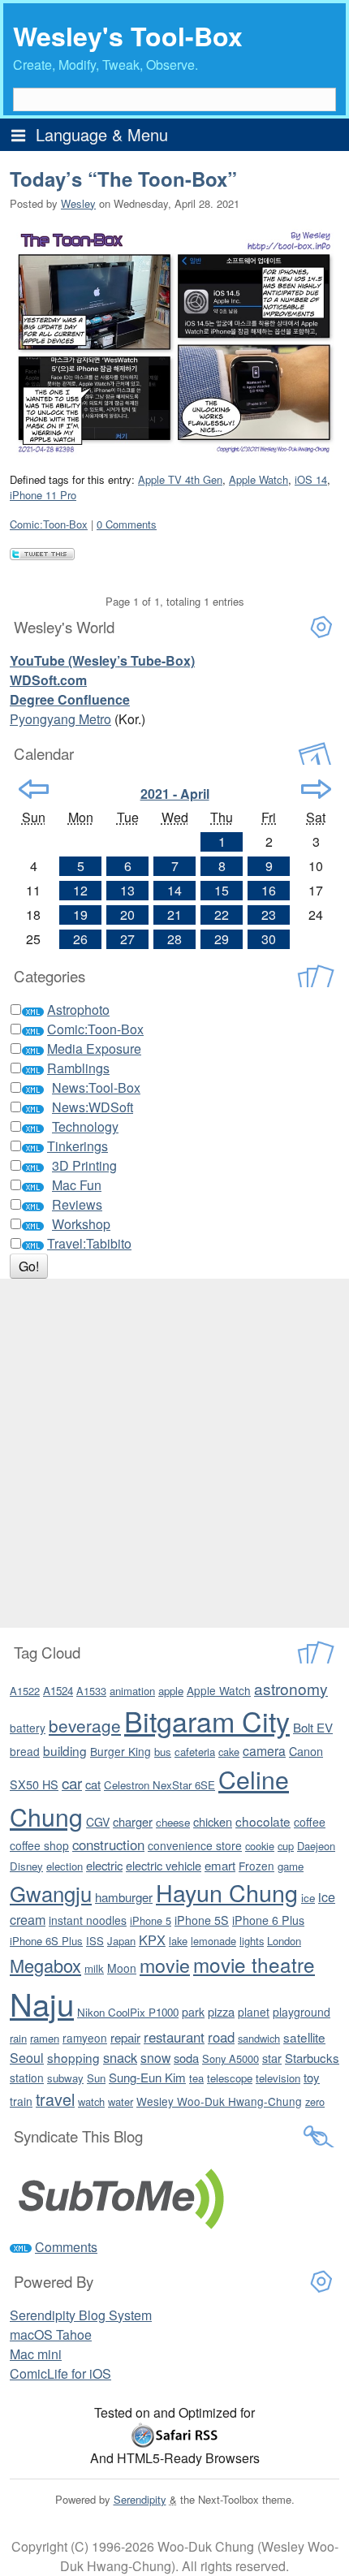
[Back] (34, 789)
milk (94, 1968)
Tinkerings (78, 1146)
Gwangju (51, 1893)
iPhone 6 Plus (268, 1920)
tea (196, 2078)
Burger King (121, 1751)
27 (127, 939)
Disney (26, 1866)
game (291, 1866)
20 (127, 915)
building (65, 1750)
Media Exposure (94, 1049)
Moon (122, 1968)
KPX (152, 1940)
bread (25, 1751)
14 (174, 890)
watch (91, 2101)
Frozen (256, 1866)
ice (308, 1898)
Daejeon (316, 1846)
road (221, 2037)
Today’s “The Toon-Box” (123, 179)
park (193, 2012)
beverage (85, 1725)
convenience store (195, 1845)
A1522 (25, 1691)
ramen (45, 2038)
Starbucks (312, 2058)
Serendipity (140, 2499)
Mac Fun (77, 1185)
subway (65, 2078)
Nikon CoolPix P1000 (128, 2012)
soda (186, 2058)
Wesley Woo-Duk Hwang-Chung (219, 2101)
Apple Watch (259, 479)
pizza (221, 2011)
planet (254, 2012)
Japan (121, 1941)
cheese (173, 1822)
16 (269, 890)
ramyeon (85, 2038)
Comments (66, 2247)
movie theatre (254, 1964)
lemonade (213, 1941)
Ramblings (78, 1068)
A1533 (91, 1691)
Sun (96, 2078)
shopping (73, 2057)
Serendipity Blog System (81, 2315)
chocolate (263, 1821)
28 (174, 939)
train (21, 2101)
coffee (310, 1822)
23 (269, 915)
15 (222, 890)
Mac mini (36, 2354)
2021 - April (175, 794)
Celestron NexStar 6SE (159, 1785)
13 (127, 890)
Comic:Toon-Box (49, 524)
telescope (230, 2078)
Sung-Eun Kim (147, 2077)
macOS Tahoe (51, 2334)
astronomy (291, 1688)
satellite (304, 2037)
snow (155, 2057)
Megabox (45, 1965)
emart (220, 1865)
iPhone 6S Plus (46, 1941)
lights (252, 1941)
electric (104, 1865)
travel (55, 2099)
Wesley (78, 203)
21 (174, 915)
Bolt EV (313, 1727)
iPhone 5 (151, 1920)
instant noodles (88, 1920)
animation (132, 1691)
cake (229, 1752)
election (65, 1866)
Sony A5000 (231, 2058)
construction (108, 1845)
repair (125, 2037)
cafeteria (195, 1752)
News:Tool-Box (96, 1087)
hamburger (124, 1897)
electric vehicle (164, 1865)
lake (178, 1941)
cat (93, 1784)
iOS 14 (311, 479)
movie (165, 1965)
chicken (213, 1821)
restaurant (174, 2037)
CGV (98, 1822)
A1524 (58, 1691)
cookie (260, 1846)
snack (120, 2057)
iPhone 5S (202, 1920)
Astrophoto (78, 1010)
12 (80, 890)
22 (222, 915)
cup (286, 1846)
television (278, 2078)
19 (80, 915)
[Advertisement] (174, 1453)
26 (80, 939)
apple (171, 1691)
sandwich (259, 2038)
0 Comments (127, 524)
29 (222, 939)
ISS (95, 1941)
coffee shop (39, 1845)
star (272, 2058)
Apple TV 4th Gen (180, 479)
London (284, 1941)
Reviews (77, 1204)
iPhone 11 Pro (43, 495)
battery (28, 1728)
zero (315, 2101)
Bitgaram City (207, 1721)
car (72, 1782)
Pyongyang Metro (60, 719)
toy (312, 2077)
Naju (42, 2003)
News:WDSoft (93, 1107)
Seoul (27, 2058)
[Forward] (316, 789)
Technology (85, 1126)
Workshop (81, 1224)
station (27, 2078)
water (121, 2101)
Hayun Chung (227, 1892)
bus (163, 1752)
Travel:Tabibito (89, 1243)
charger (133, 1821)
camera (264, 1750)
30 (269, 939)
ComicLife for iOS (60, 2373)
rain (18, 2038)
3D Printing (84, 1165)
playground (302, 2012)
